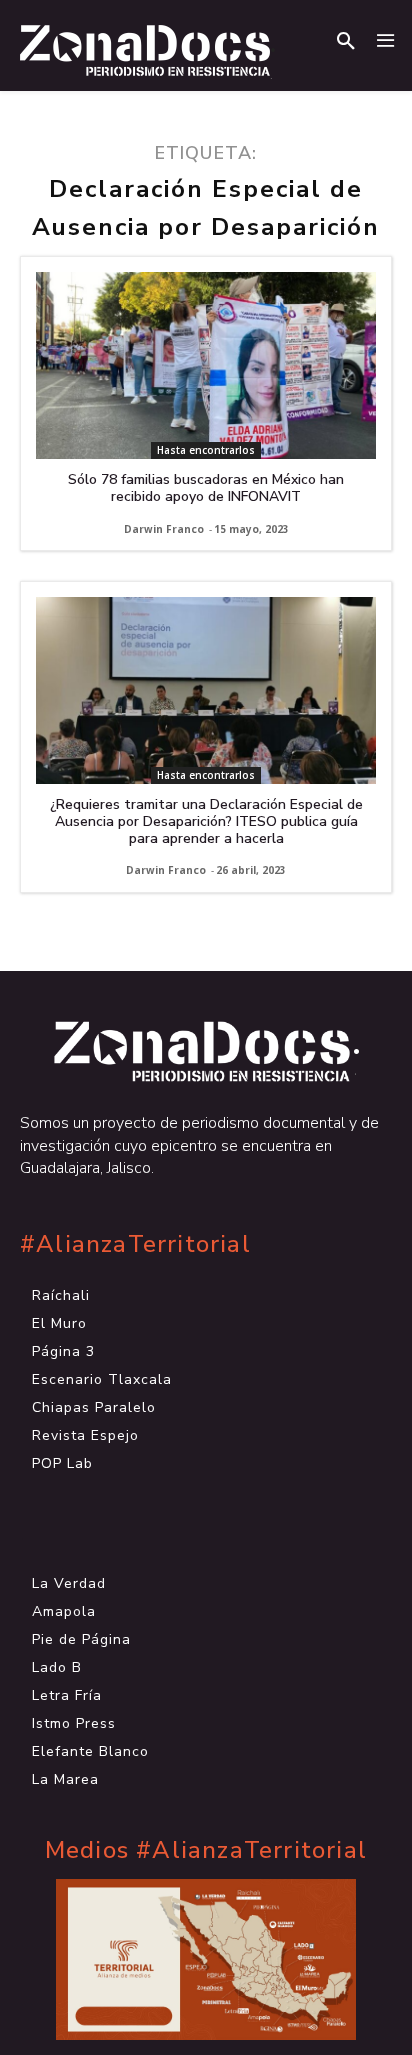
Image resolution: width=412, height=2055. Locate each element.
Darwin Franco (164, 529)
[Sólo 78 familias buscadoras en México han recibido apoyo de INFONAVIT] (206, 365)
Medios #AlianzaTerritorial (206, 1850)
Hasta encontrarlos (206, 450)
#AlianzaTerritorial (135, 1244)
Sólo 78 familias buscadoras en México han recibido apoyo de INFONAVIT (206, 488)
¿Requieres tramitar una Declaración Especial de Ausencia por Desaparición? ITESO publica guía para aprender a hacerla (206, 821)
